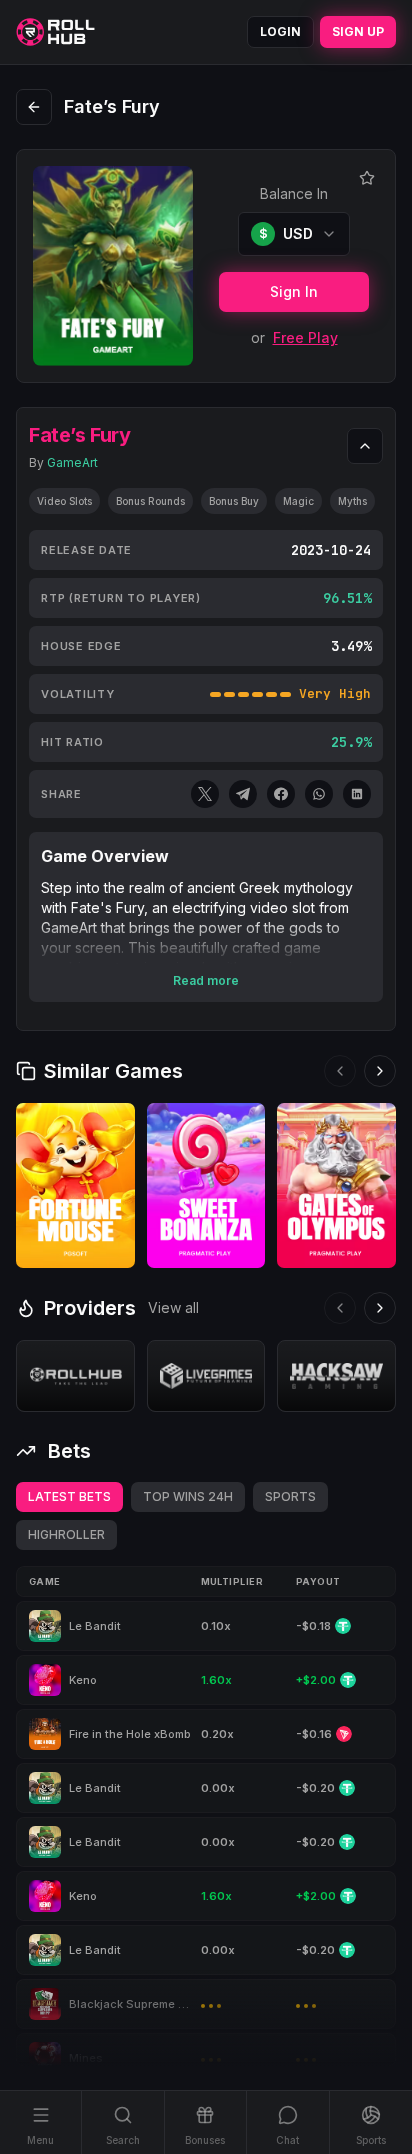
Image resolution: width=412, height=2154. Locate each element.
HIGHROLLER (66, 1534)
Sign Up (358, 31)
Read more (206, 980)
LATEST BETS (69, 1496)
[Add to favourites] (367, 178)
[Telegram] (243, 794)
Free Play (305, 337)
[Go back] (34, 107)
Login (280, 31)
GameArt (72, 462)
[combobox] (294, 234)
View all (173, 1307)
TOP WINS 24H (188, 1496)
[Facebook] (281, 794)
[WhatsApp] (319, 794)
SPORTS (290, 1496)
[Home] (55, 32)
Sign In (294, 291)
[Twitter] (205, 794)
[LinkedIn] (357, 794)
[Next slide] (380, 1071)
